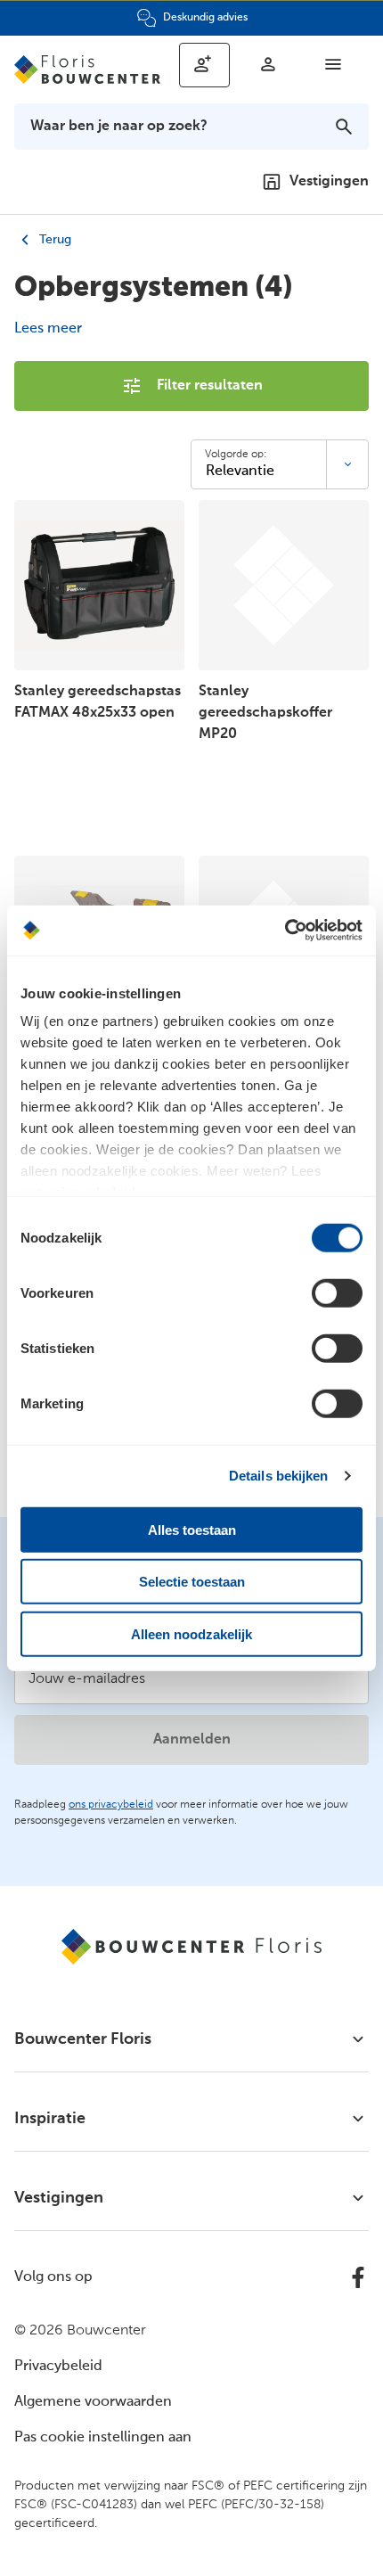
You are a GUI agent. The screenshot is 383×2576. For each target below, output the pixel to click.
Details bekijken (279, 1476)
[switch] (337, 1292)
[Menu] (333, 64)
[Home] (88, 70)
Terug (53, 240)
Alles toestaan (192, 1529)
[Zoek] (344, 127)
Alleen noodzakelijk (191, 1633)
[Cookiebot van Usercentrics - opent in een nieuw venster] (285, 931)
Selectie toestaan (192, 1582)
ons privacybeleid (111, 1805)
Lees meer (48, 329)
